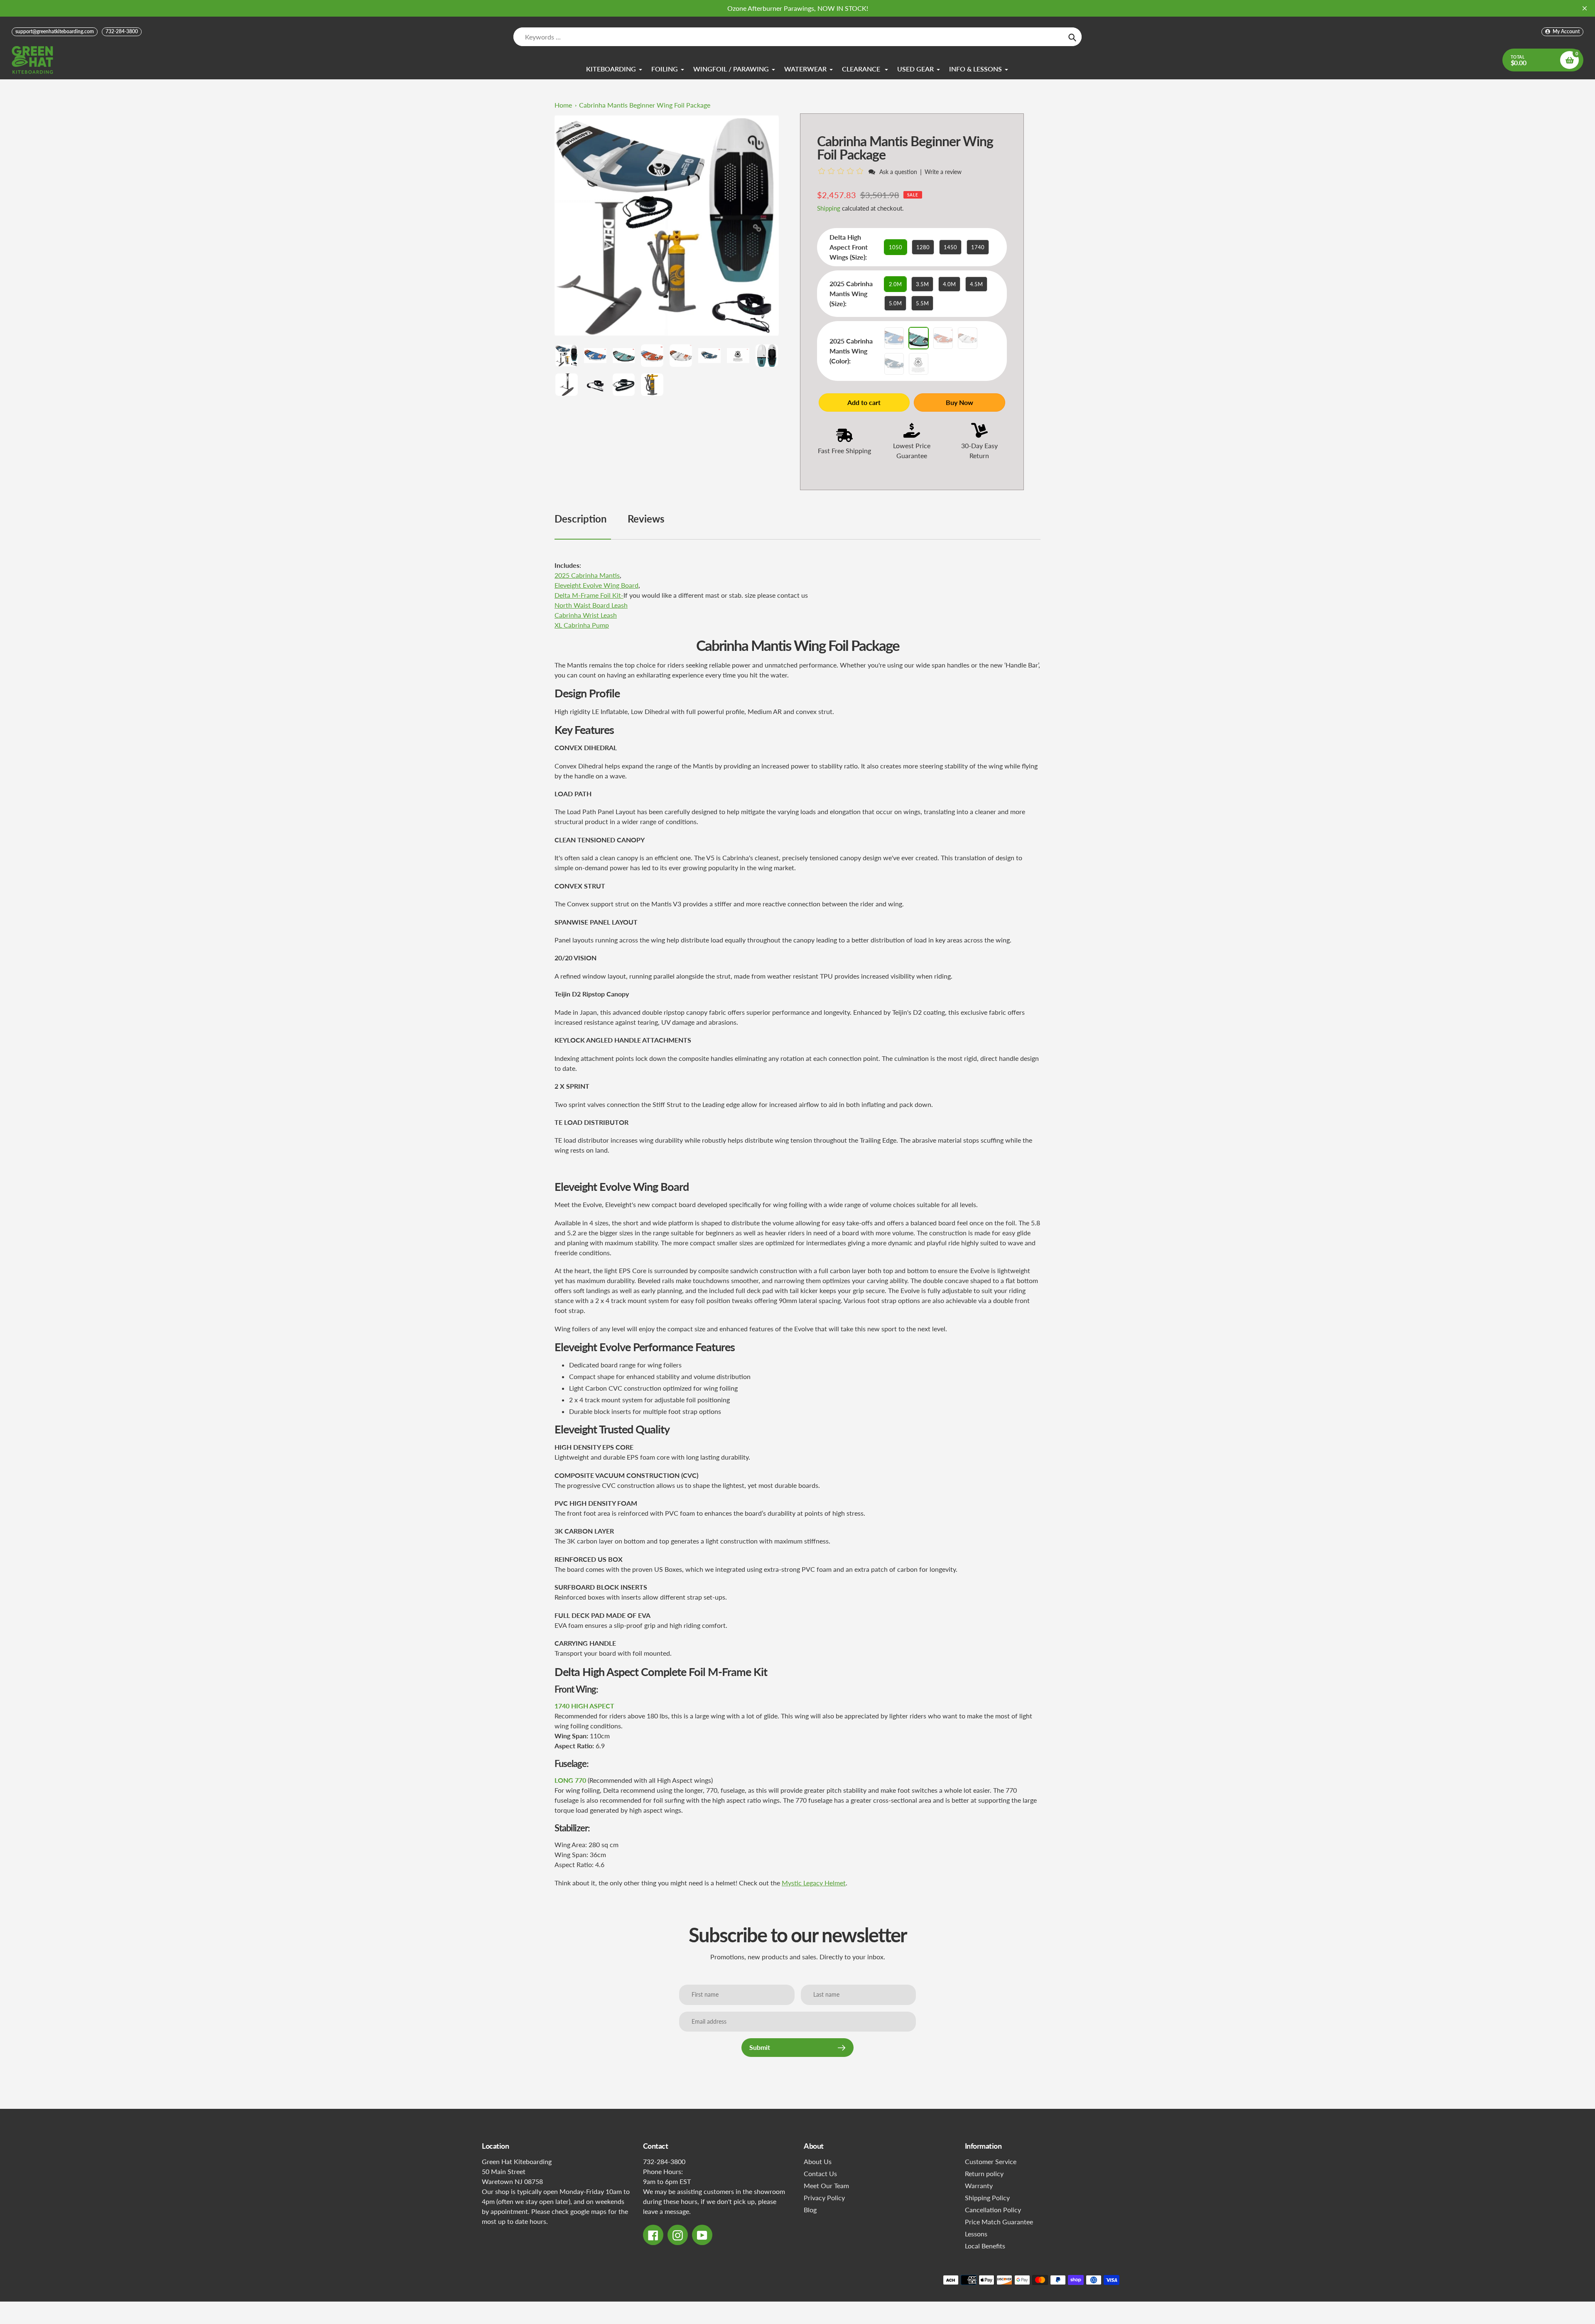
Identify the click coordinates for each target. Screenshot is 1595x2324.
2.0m (895, 284)
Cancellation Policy (993, 2210)
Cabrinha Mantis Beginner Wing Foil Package (645, 105)
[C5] (894, 364)
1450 (950, 247)
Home (563, 105)
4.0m (949, 284)
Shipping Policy (987, 2198)
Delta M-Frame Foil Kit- (589, 595)
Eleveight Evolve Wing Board (596, 585)
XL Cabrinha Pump (582, 625)
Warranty (979, 2185)
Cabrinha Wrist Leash (586, 615)
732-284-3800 (122, 31)
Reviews (646, 519)
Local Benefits (985, 2246)
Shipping (829, 208)
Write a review (943, 172)
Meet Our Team (826, 2185)
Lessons (976, 2234)
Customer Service (991, 2161)
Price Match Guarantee (999, 2222)
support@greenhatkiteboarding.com (55, 31)
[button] (842, 171)
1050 (896, 247)
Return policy (984, 2173)
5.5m (922, 303)
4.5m (976, 284)
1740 (978, 247)
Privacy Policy (824, 2198)
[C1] (894, 338)
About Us (818, 2161)
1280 (923, 247)
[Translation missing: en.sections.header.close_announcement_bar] (1585, 8)
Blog (810, 2210)
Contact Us (820, 2173)
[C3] (943, 338)
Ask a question (898, 172)
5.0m (895, 303)
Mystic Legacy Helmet (814, 1883)
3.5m (922, 284)
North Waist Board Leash (591, 605)
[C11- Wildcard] (919, 364)
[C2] (919, 338)
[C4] (968, 338)
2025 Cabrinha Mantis (587, 575)
